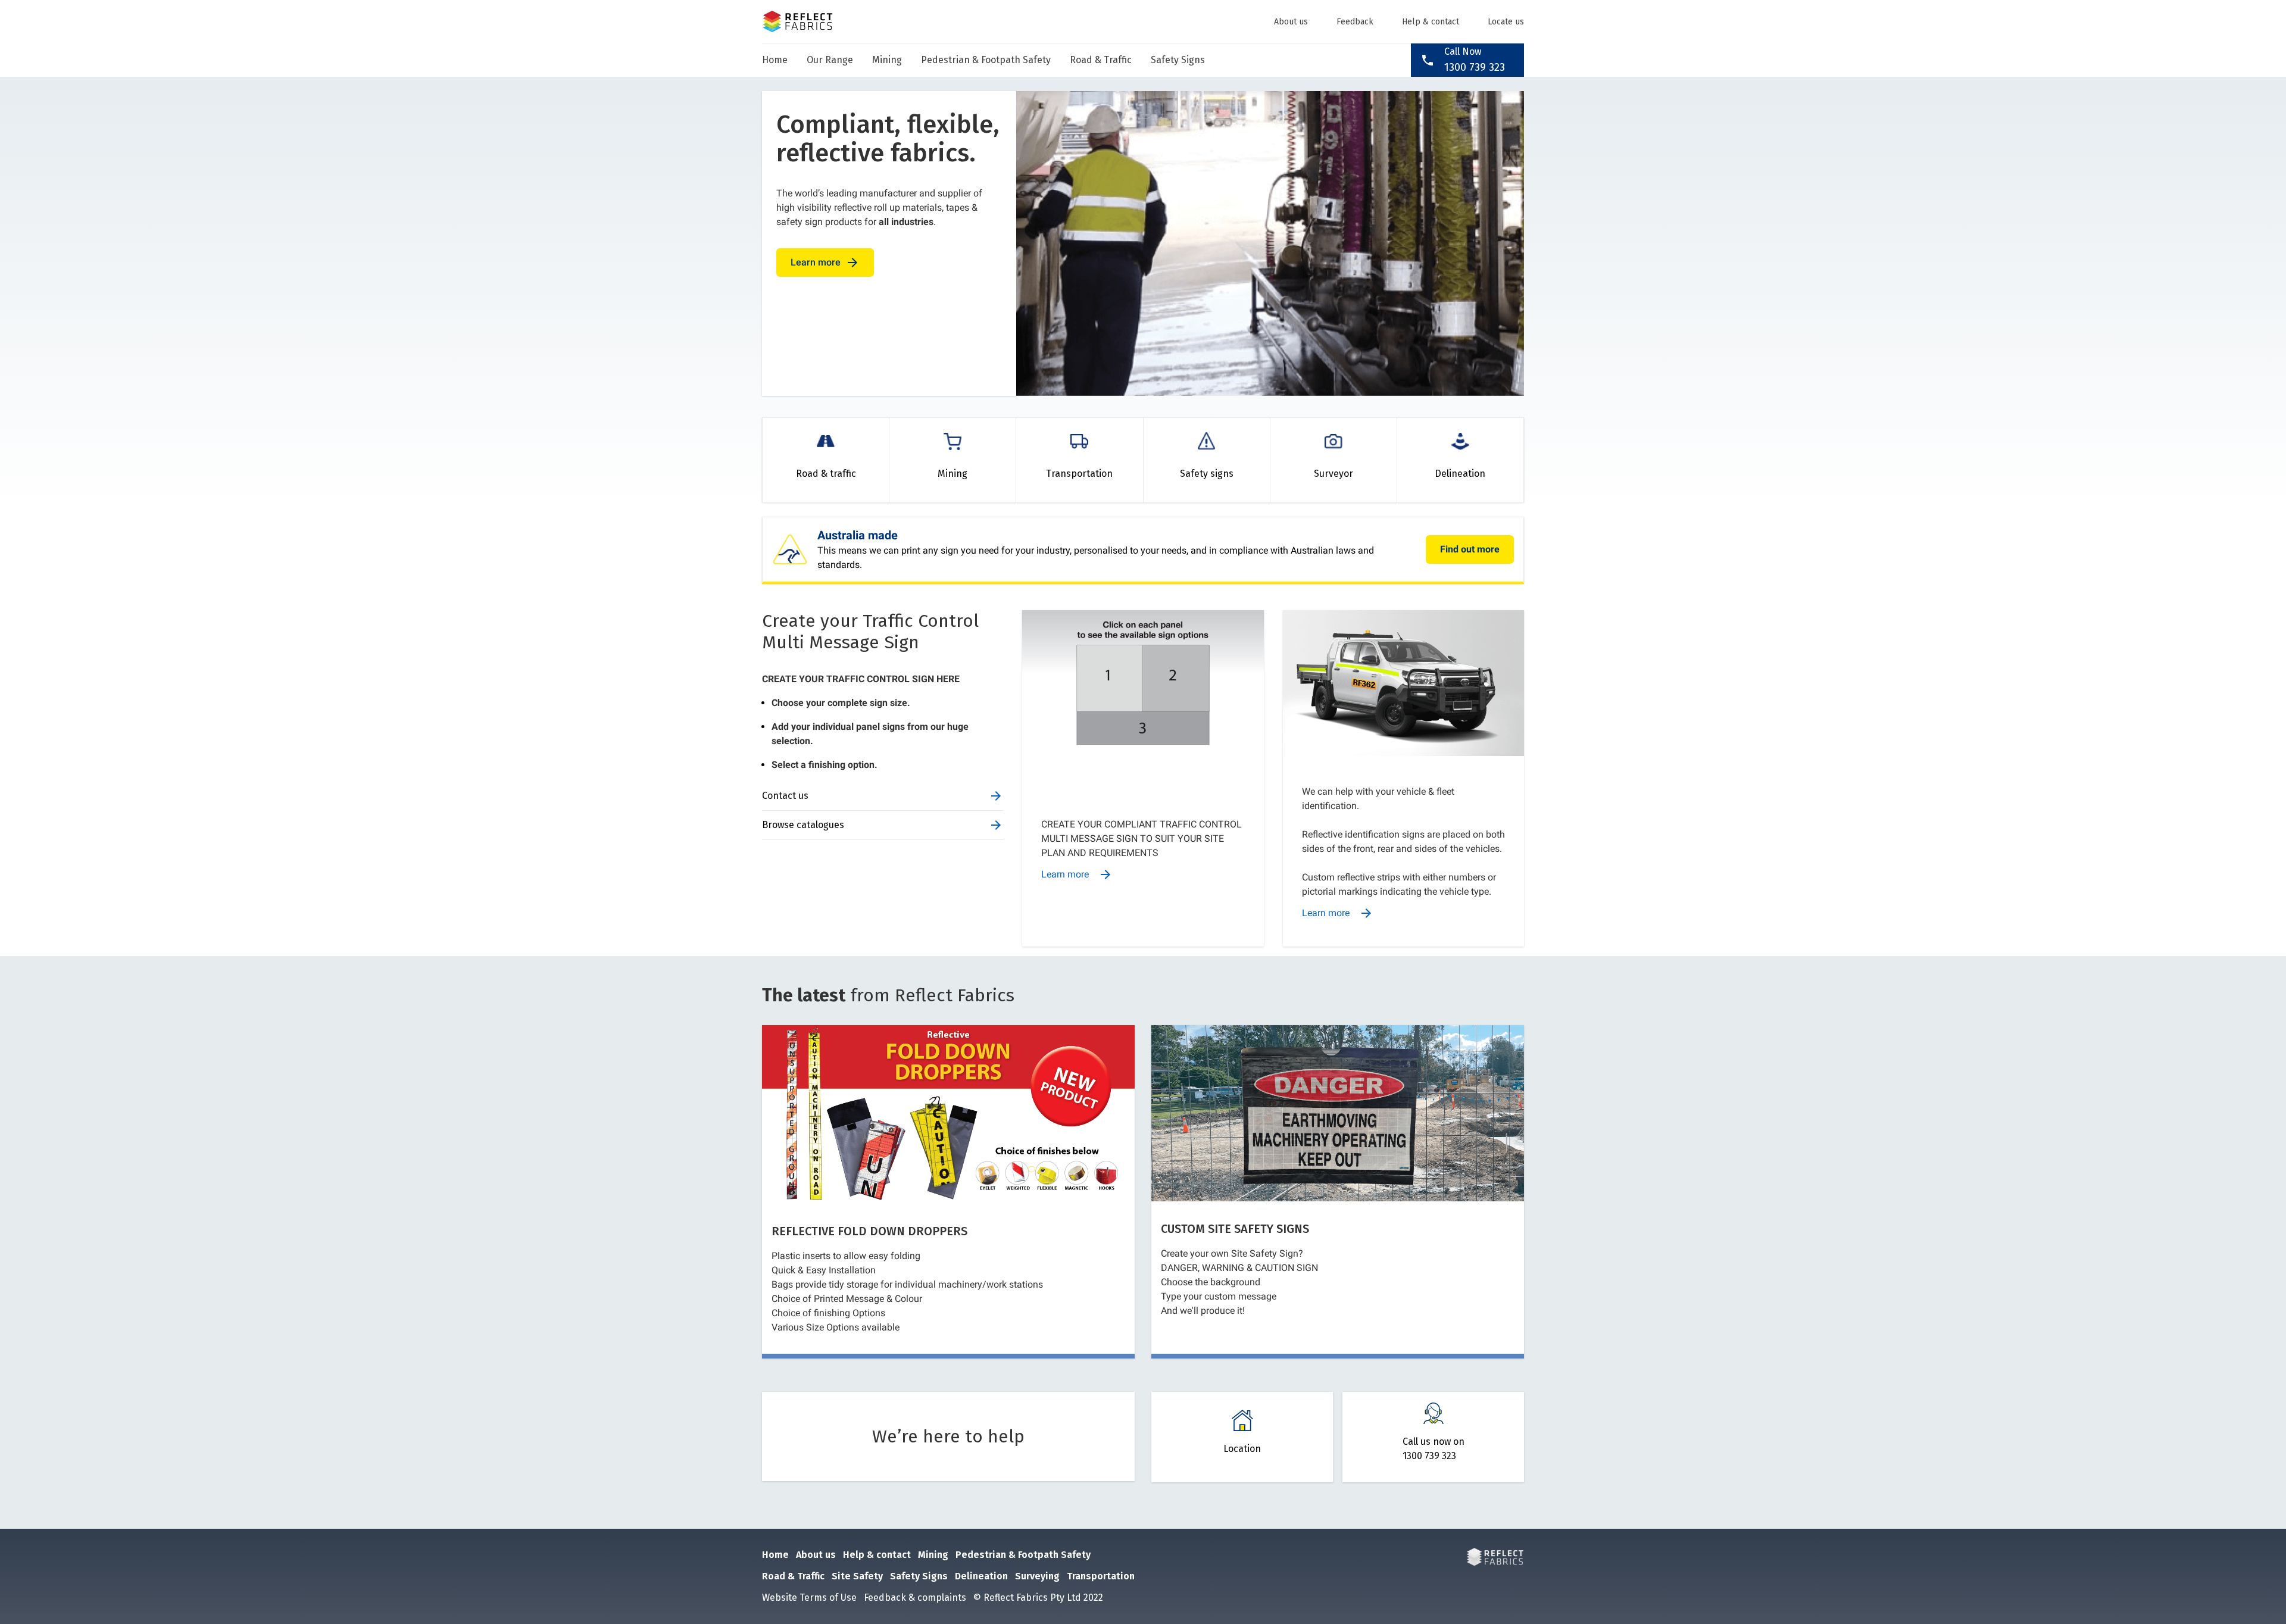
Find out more (1470, 549)
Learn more (825, 263)
